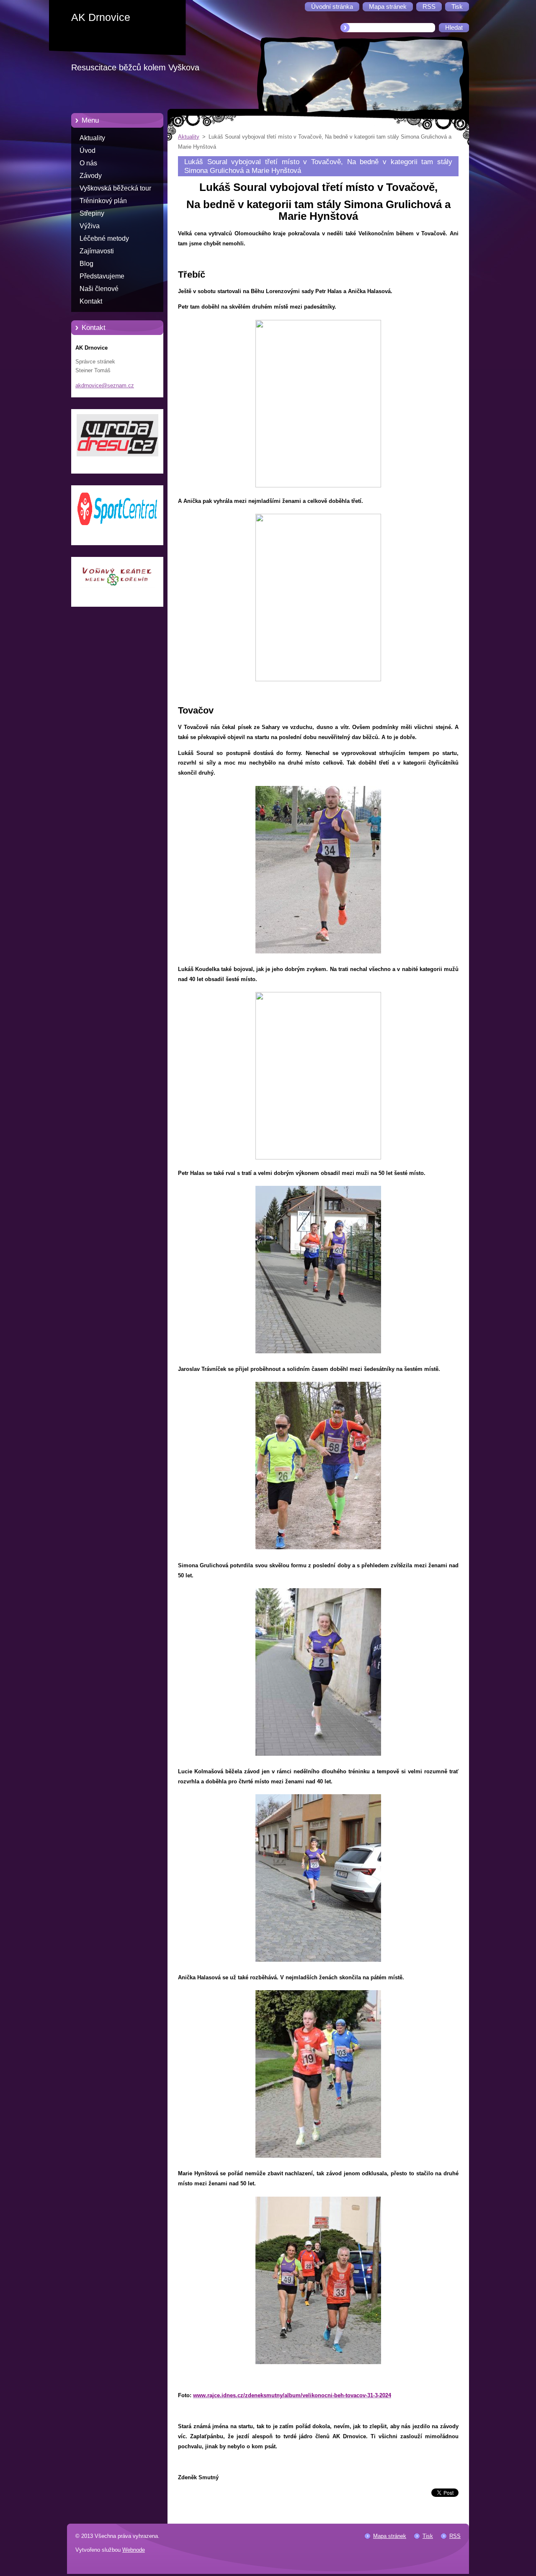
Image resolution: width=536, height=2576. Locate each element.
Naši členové (99, 289)
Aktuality (92, 138)
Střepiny (92, 213)
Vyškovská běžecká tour (115, 188)
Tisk (428, 2536)
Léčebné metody (104, 238)
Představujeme (102, 276)
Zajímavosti (97, 251)
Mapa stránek (390, 2536)
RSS (455, 2536)
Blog (86, 264)
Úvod (88, 151)
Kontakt (91, 301)
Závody (91, 176)
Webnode (134, 2550)
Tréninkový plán (103, 201)
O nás (88, 163)
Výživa (90, 226)
